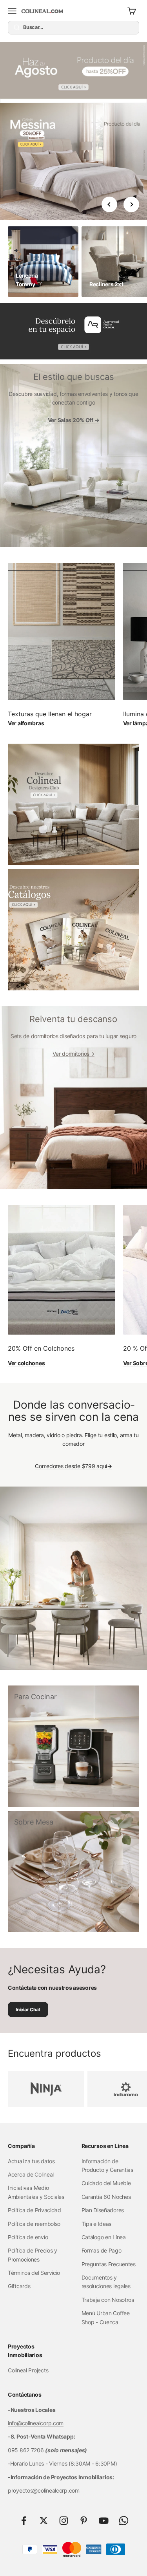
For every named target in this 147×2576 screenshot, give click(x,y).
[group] (73, 73)
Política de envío (28, 2237)
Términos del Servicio (34, 2273)
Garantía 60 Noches (106, 2197)
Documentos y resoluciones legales (106, 2282)
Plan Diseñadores (103, 2210)
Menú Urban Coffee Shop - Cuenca (106, 2317)
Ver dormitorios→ (73, 1054)
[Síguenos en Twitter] (44, 2521)
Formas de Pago (102, 2250)
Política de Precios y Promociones (33, 2255)
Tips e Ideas (97, 2224)
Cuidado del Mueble (106, 2183)
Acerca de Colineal (31, 2174)
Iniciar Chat (28, 2010)
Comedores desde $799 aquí (73, 1466)
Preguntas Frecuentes (109, 2264)
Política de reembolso (34, 2224)
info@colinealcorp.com (36, 2423)
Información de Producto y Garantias (107, 2165)
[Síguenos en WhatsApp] (124, 2521)
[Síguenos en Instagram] (64, 2521)
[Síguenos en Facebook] (24, 2521)
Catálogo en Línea (104, 2237)
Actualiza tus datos (31, 2161)
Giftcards (19, 2286)
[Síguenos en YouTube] (104, 2521)
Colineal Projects (28, 2370)
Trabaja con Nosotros (108, 2300)
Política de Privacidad (34, 2210)
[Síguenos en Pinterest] (84, 2521)
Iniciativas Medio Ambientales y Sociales (36, 2192)
